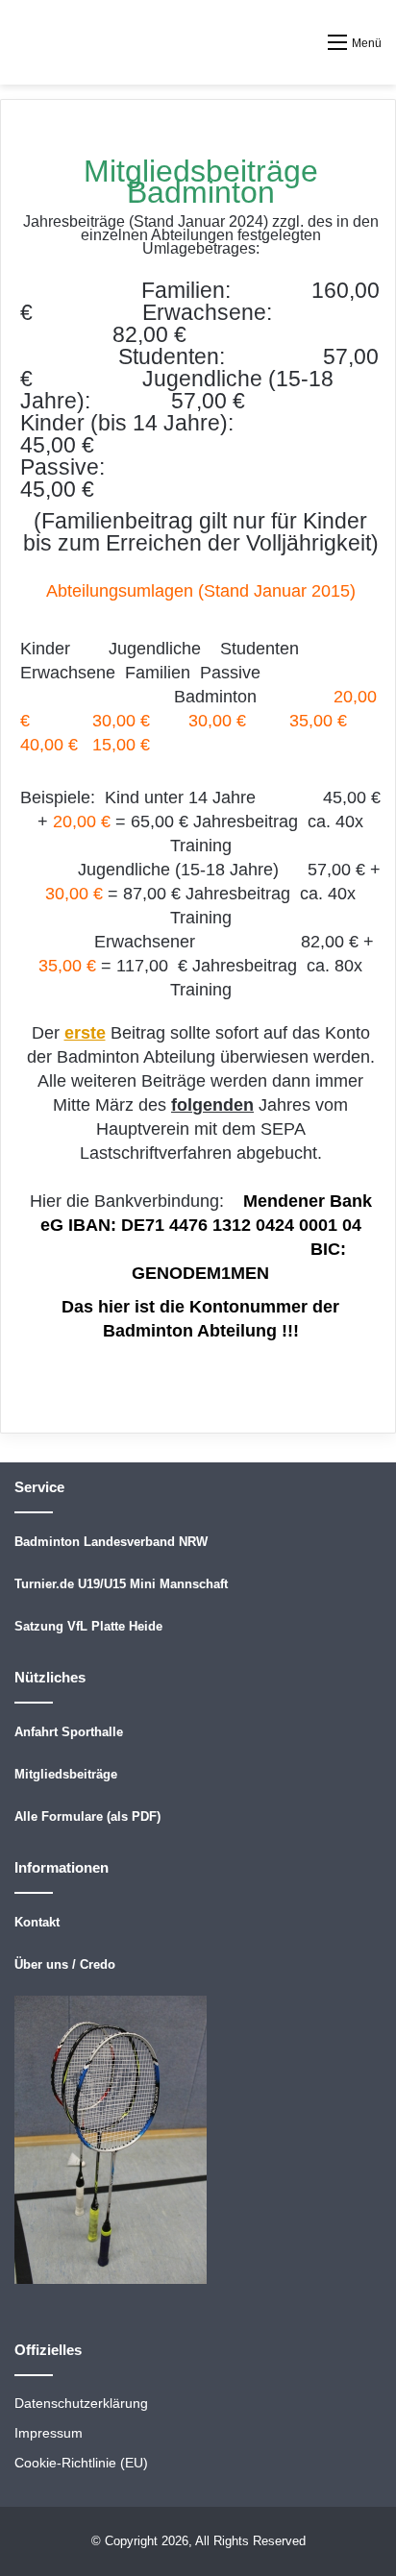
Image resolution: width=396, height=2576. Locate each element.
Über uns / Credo (65, 1964)
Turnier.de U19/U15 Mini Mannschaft (121, 1584)
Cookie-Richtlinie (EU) (81, 2463)
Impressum (49, 2433)
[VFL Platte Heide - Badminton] (43, 42)
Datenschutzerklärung (81, 2404)
